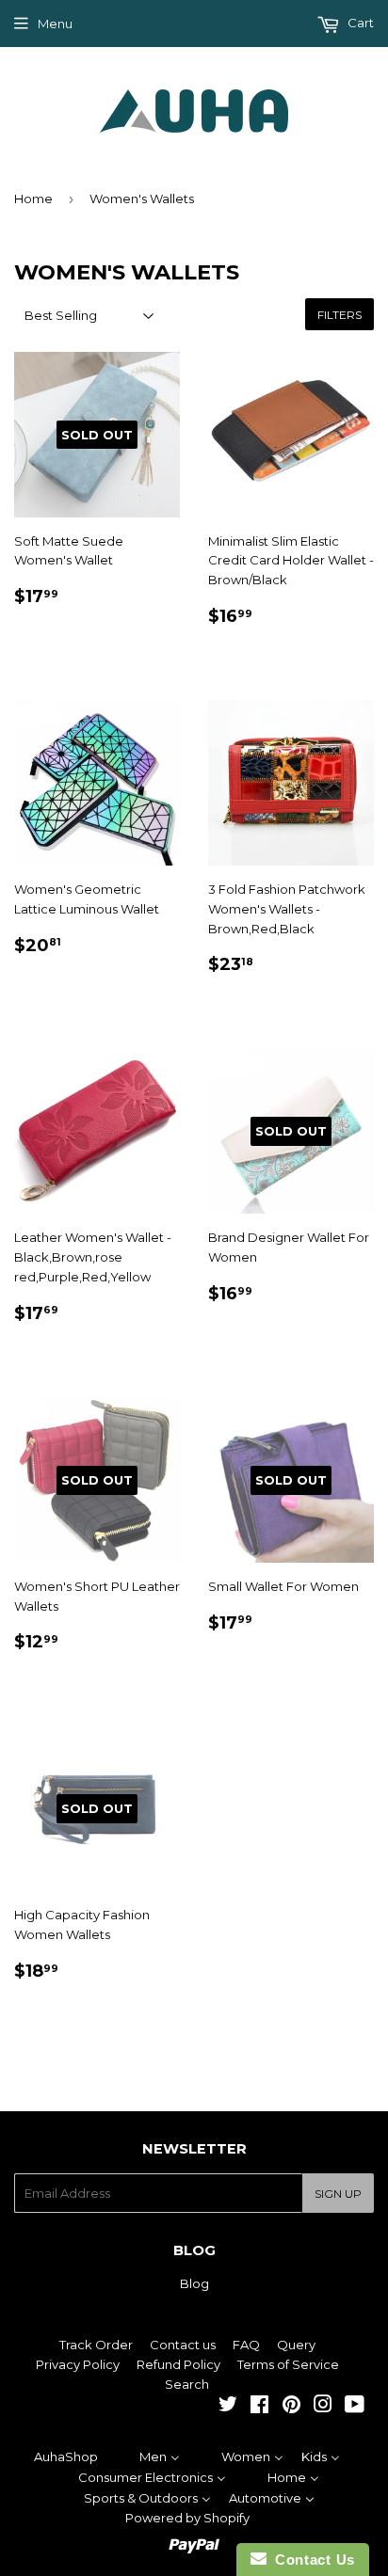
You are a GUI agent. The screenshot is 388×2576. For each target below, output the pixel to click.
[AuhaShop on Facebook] (259, 2407)
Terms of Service (288, 2364)
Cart (359, 23)
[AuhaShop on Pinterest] (291, 2407)
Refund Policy (178, 2364)
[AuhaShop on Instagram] (323, 2407)
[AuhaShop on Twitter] (228, 2407)
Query (296, 2345)
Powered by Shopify (187, 2518)
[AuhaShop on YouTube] (355, 2407)
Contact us (183, 2345)
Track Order (96, 2345)
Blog (194, 2283)
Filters (339, 315)
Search (187, 2384)
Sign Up (338, 2194)
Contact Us (311, 2560)
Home (33, 199)
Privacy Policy (78, 2364)
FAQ (246, 2345)
